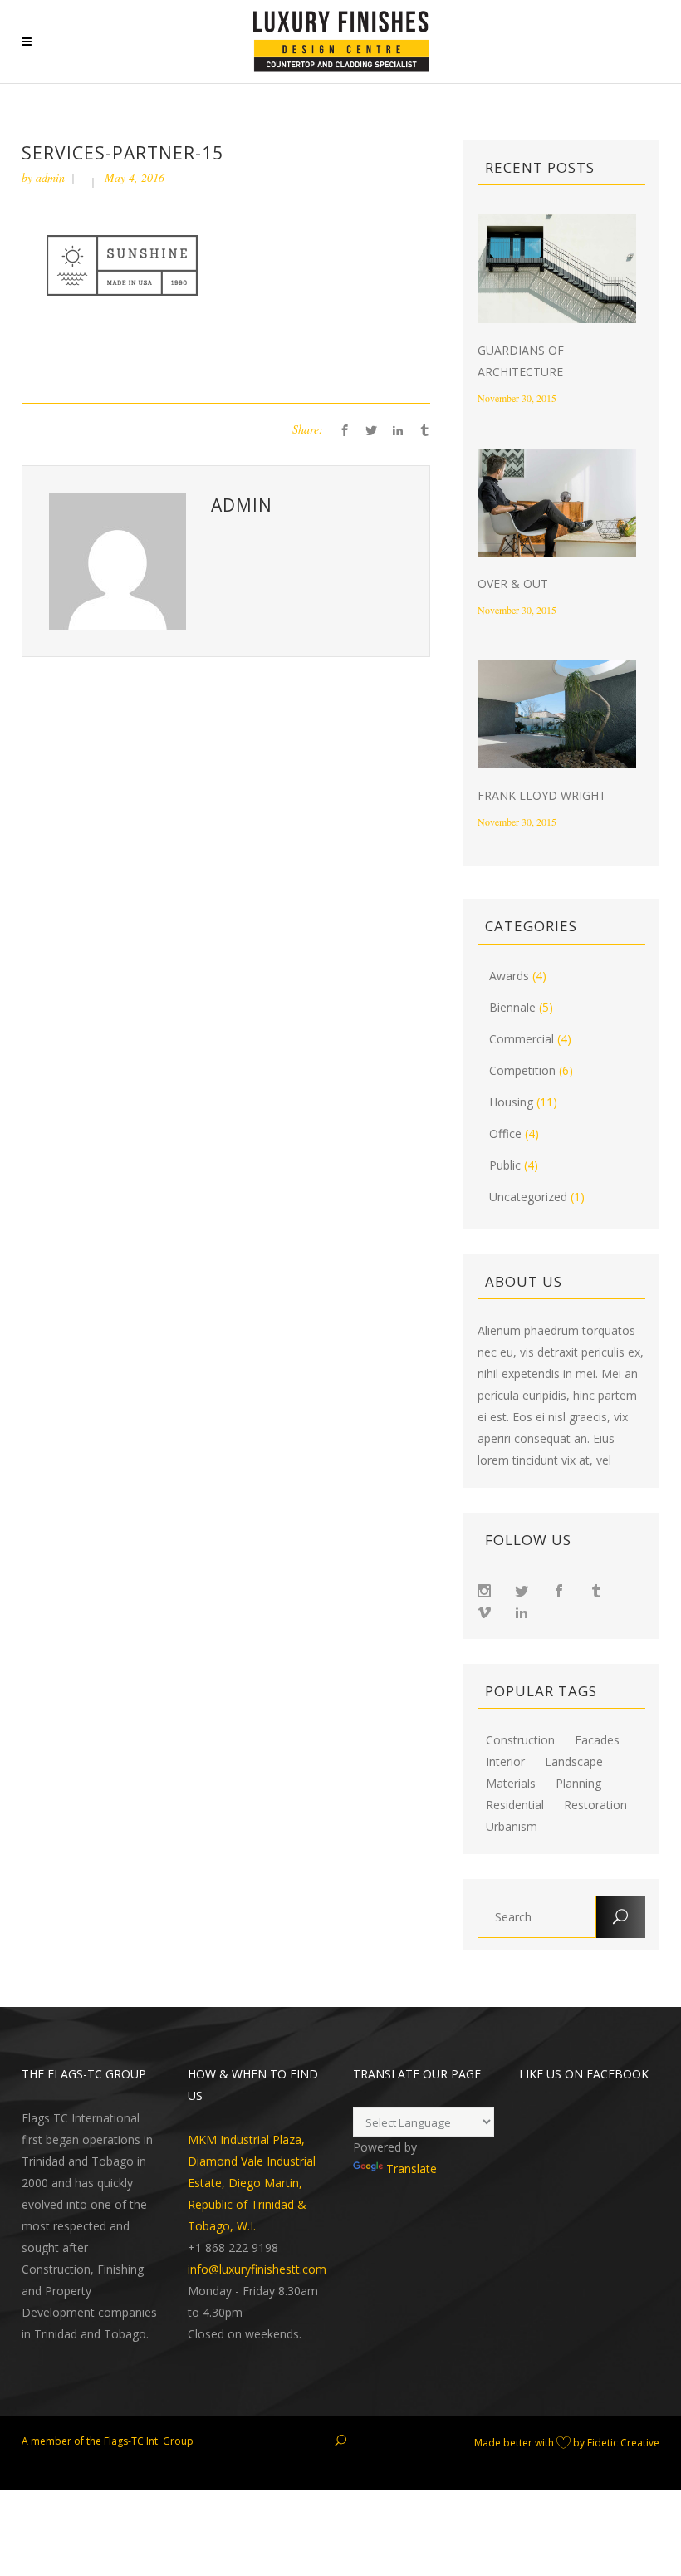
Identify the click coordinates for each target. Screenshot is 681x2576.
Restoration (595, 1805)
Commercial (522, 1039)
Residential (515, 1805)
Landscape (574, 1762)
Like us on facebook (584, 2074)
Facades (597, 1740)
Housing (511, 1102)
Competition (522, 1070)
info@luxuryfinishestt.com (257, 2269)
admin (50, 177)
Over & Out (513, 584)
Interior (505, 1762)
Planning (578, 1784)
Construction (520, 1740)
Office (505, 1133)
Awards (509, 976)
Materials (511, 1784)
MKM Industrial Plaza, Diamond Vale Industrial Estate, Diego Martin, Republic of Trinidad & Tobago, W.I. (252, 2183)
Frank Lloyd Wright (542, 795)
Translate (412, 2169)
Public (505, 1165)
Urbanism (512, 1827)
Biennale (512, 1007)
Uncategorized (528, 1197)
